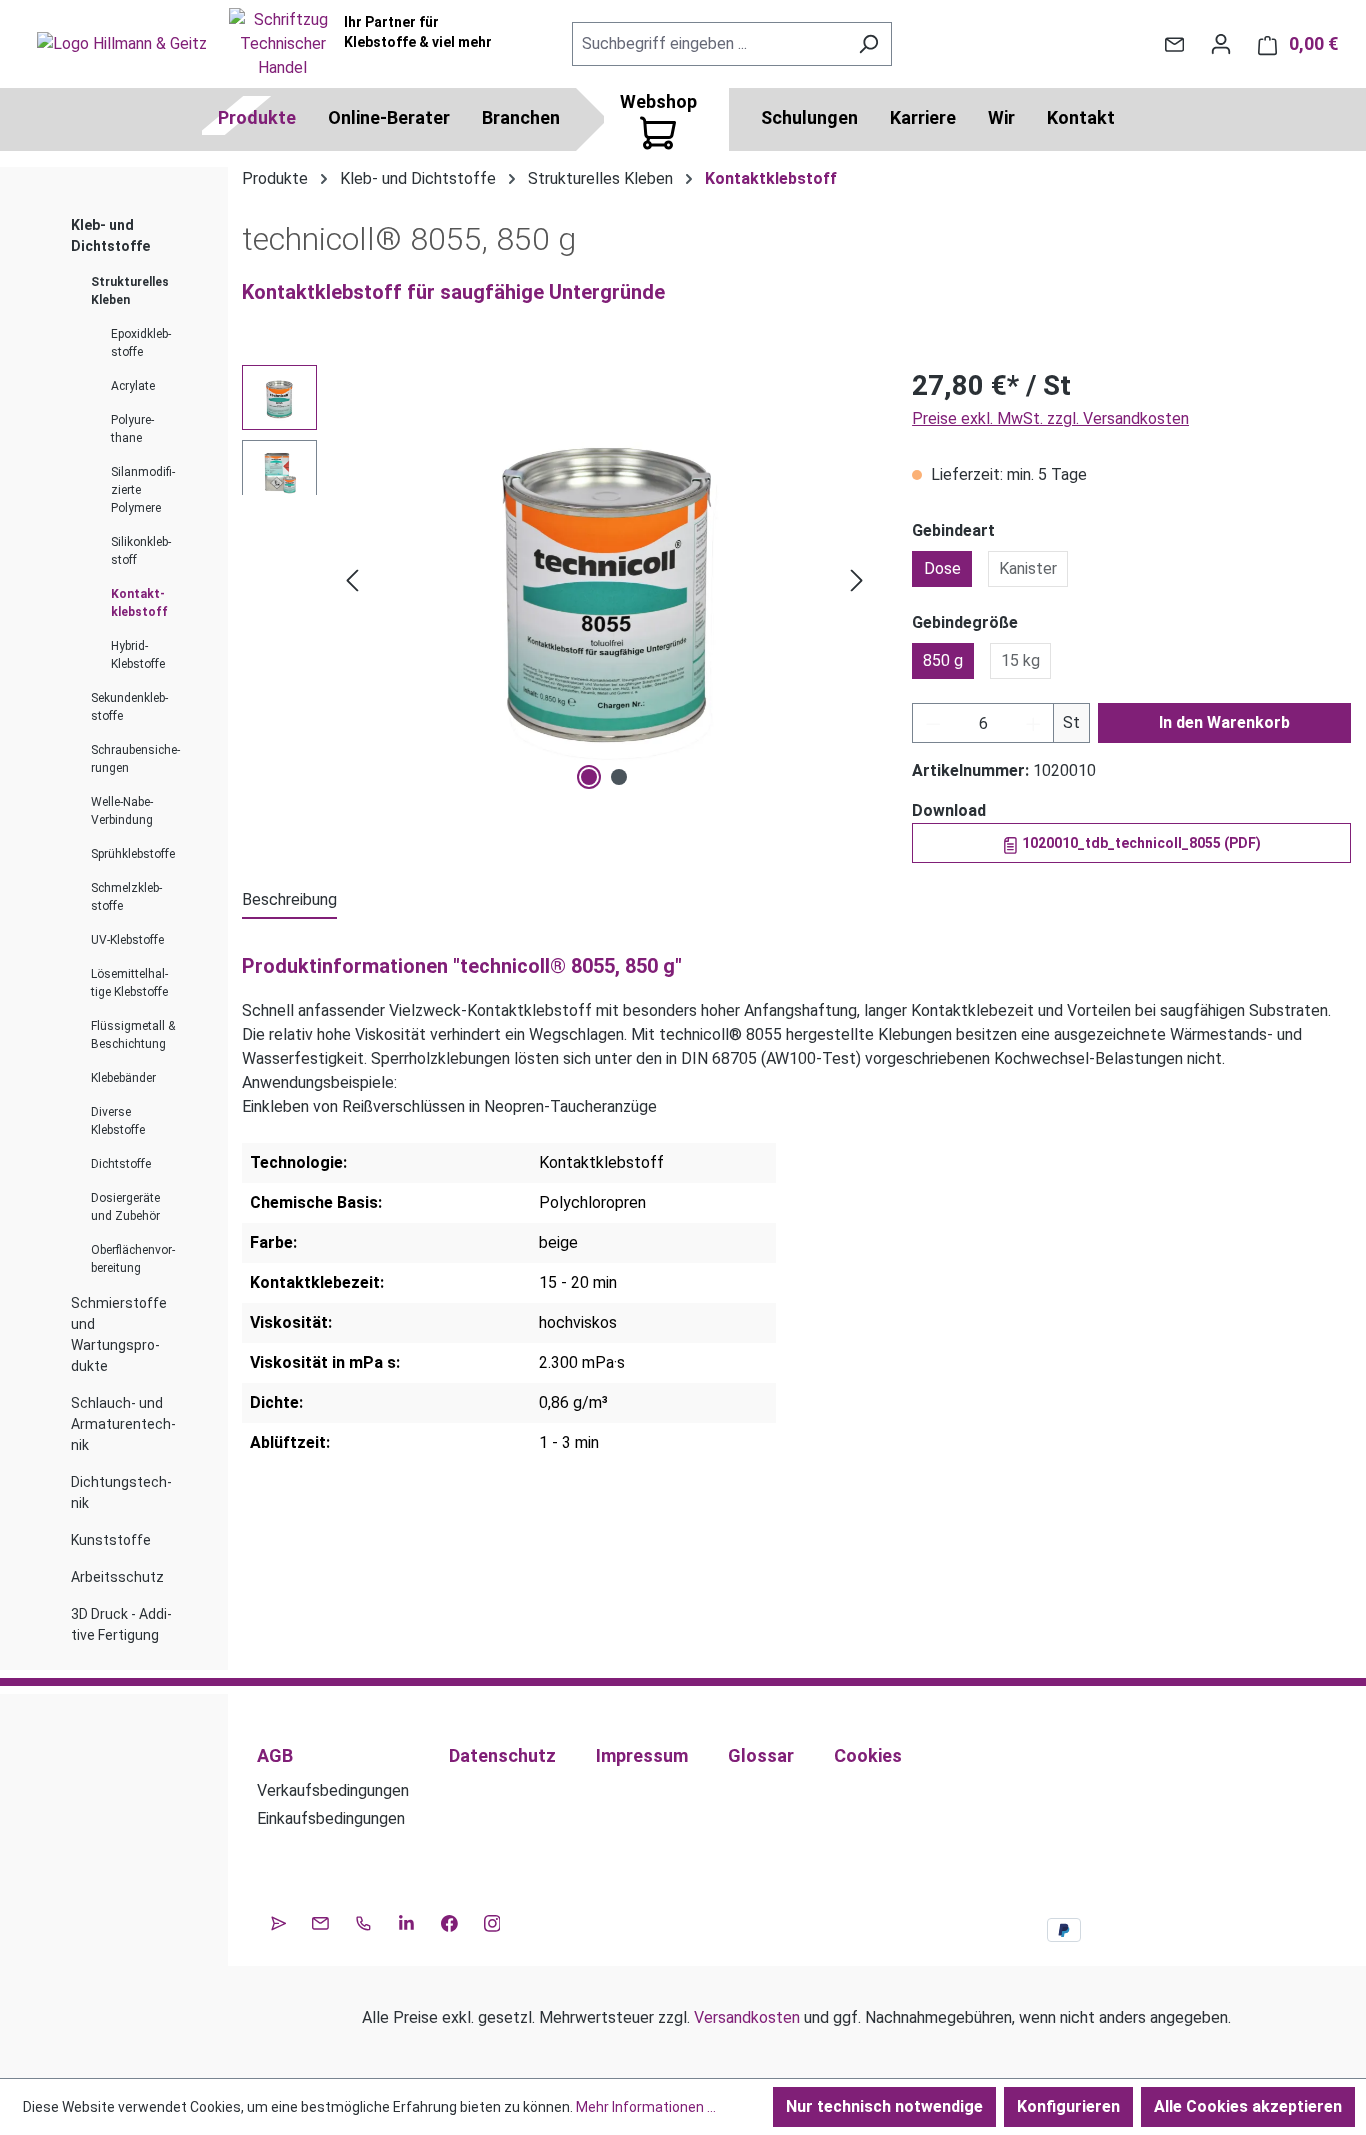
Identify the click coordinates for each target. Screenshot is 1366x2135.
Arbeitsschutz (117, 1577)
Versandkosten (747, 2017)
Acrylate (133, 386)
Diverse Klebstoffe (118, 1121)
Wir (1001, 117)
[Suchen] (868, 44)
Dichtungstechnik (121, 1492)
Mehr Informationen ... (646, 2107)
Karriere (923, 117)
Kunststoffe (111, 1540)
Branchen (521, 117)
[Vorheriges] (352, 580)
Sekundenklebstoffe (129, 707)
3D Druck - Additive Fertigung (121, 1624)
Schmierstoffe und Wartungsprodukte (119, 1334)
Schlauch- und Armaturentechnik (123, 1424)
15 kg (1020, 660)
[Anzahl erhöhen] (1034, 723)
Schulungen (809, 117)
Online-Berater (389, 117)
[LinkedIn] (406, 1921)
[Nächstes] (857, 580)
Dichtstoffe (121, 1164)
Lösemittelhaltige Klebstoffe (129, 983)
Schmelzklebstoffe (126, 897)
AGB (275, 1755)
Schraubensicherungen (135, 759)
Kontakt (1081, 117)
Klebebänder (123, 1078)
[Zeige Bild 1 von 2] (589, 777)
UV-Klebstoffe (127, 940)
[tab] (289, 901)
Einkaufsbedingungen (331, 1818)
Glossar (761, 1755)
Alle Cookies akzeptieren (1248, 2106)
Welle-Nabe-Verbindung (122, 811)
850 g (943, 660)
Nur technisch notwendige (884, 2106)
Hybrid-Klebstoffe (138, 655)
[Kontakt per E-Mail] (1174, 44)
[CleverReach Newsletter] (278, 1921)
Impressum (642, 1755)
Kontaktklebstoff (139, 603)
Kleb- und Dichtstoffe (110, 235)
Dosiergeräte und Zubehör (125, 1207)
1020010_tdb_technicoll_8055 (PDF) (1140, 843)
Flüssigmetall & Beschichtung (133, 1035)
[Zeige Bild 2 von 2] (619, 777)
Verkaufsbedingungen (333, 1790)
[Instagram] (492, 1921)
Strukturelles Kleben (130, 291)
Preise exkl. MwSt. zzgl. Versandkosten (1050, 418)
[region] (557, 580)
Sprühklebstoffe (133, 854)
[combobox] (709, 44)
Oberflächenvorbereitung (133, 1259)
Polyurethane (132, 429)
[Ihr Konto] (1221, 44)
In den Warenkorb (1224, 722)
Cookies (868, 1755)
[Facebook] (449, 1921)
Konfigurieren (1068, 2106)
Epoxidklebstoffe (141, 343)
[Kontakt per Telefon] (363, 1921)
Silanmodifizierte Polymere (143, 490)
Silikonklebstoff (141, 551)
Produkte (257, 117)
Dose (942, 568)
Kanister (1028, 568)
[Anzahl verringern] (933, 723)
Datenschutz (502, 1755)
